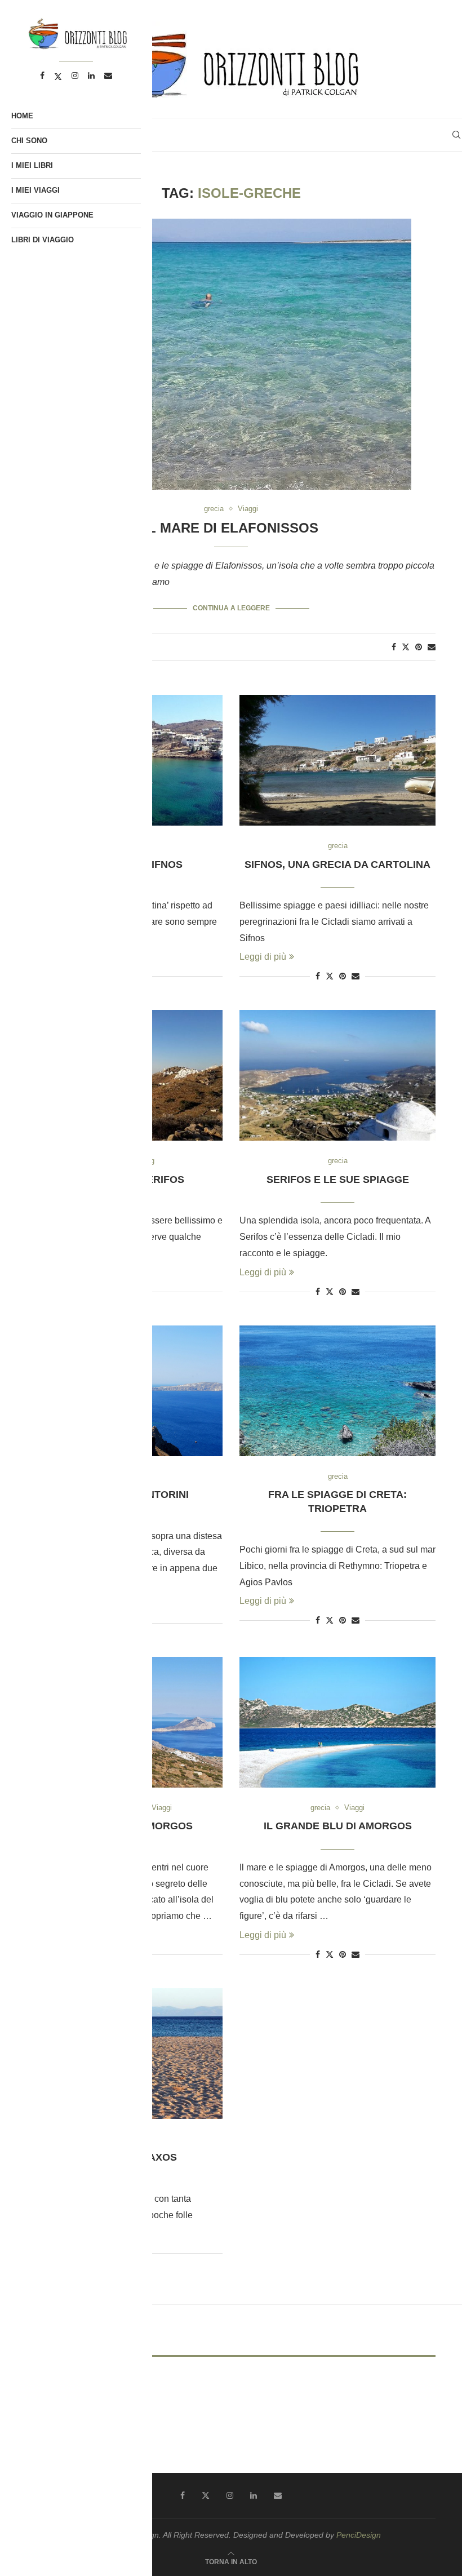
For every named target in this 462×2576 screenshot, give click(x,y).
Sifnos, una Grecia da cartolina (337, 864)
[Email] (278, 2495)
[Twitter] (206, 2495)
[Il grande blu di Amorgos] (337, 1722)
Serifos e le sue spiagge (338, 1180)
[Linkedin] (254, 2495)
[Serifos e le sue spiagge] (337, 1075)
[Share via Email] (432, 647)
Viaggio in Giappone (52, 215)
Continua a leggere (231, 608)
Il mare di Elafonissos (231, 528)
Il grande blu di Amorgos (338, 1826)
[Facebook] (183, 2495)
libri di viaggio (43, 240)
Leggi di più (263, 957)
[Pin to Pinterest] (419, 647)
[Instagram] (230, 2495)
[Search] (456, 135)
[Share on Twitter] (406, 647)
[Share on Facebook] (394, 647)
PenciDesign (359, 2535)
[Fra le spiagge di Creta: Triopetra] (337, 1391)
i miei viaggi (35, 190)
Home (22, 116)
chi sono (29, 141)
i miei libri (32, 165)
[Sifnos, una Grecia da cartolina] (337, 760)
